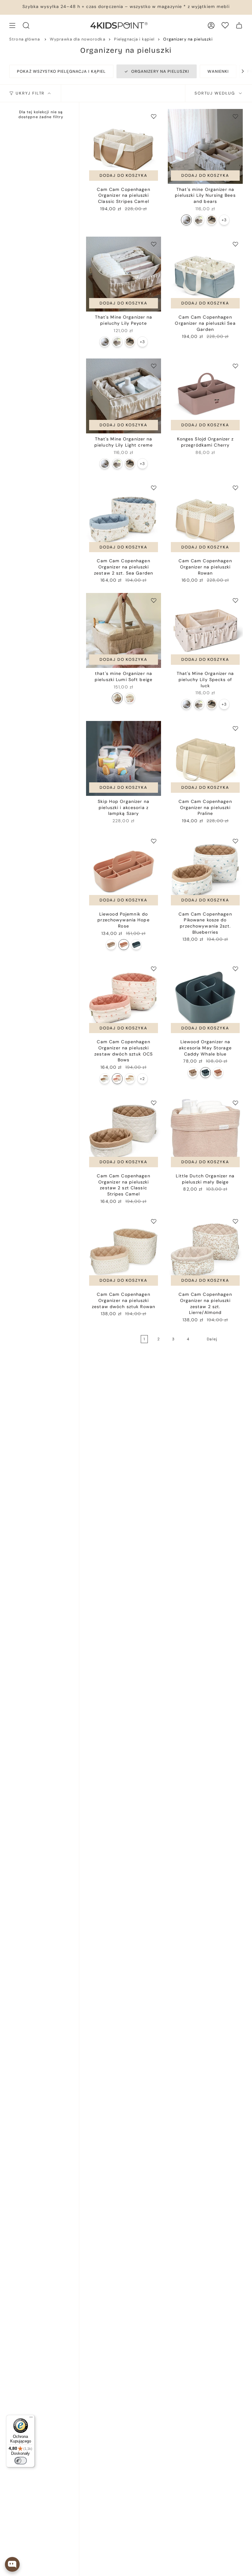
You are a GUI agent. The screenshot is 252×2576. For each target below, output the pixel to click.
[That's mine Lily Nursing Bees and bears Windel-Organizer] (186, 220)
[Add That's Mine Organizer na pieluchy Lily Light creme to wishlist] (154, 366)
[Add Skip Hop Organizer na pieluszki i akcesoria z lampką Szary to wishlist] (154, 728)
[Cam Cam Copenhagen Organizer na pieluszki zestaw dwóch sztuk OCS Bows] (124, 999)
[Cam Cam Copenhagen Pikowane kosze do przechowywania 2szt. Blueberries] (205, 871)
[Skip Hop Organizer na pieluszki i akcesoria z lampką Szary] (124, 758)
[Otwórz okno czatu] (12, 2564)
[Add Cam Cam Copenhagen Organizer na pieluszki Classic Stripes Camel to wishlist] (154, 116)
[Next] (240, 71)
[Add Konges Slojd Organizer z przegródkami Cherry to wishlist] (235, 366)
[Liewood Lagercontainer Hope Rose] (124, 945)
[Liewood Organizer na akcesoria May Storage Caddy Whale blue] (205, 999)
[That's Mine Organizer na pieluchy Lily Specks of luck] (205, 630)
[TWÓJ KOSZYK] (239, 25)
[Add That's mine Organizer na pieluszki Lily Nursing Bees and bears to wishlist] (235, 116)
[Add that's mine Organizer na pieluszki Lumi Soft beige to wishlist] (154, 600)
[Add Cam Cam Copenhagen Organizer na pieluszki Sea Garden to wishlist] (235, 244)
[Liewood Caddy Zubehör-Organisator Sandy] (193, 1073)
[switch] (21, 2461)
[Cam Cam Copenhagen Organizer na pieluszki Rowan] (205, 518)
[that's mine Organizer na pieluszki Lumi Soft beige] (124, 630)
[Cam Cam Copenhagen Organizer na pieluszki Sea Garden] (205, 274)
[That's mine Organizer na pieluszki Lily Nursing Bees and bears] (205, 146)
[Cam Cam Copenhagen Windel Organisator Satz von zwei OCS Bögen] (117, 1079)
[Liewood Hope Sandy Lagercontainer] (111, 945)
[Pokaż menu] (12, 25)
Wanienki (218, 71)
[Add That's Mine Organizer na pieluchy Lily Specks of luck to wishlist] (235, 600)
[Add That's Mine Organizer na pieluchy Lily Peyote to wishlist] (154, 244)
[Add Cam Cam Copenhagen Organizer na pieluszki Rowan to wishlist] (235, 488)
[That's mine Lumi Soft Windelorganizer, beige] (117, 698)
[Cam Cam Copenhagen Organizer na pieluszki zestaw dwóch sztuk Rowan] (124, 1251)
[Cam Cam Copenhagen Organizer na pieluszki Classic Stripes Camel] (124, 146)
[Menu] (31, 2419)
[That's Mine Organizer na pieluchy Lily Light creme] (124, 396)
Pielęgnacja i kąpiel (134, 39)
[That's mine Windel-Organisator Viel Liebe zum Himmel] (212, 220)
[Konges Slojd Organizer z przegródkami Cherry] (205, 396)
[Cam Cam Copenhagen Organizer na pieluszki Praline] (205, 758)
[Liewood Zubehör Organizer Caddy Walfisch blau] (136, 945)
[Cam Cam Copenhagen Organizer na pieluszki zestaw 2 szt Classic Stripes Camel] (124, 1133)
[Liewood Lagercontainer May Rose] (218, 1073)
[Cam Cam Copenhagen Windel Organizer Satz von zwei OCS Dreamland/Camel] (105, 1079)
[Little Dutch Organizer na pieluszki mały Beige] (205, 1133)
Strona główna (25, 39)
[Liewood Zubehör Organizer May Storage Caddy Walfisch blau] (205, 1073)
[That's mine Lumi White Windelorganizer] (130, 698)
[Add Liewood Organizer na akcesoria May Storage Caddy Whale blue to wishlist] (235, 969)
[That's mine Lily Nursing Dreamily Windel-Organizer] (199, 220)
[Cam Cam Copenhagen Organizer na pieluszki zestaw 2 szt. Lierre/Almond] (205, 1251)
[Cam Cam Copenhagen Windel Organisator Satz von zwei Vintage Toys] (130, 1079)
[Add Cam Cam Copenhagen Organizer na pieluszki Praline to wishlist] (235, 728)
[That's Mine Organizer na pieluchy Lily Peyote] (124, 274)
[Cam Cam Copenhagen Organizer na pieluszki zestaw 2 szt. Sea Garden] (124, 518)
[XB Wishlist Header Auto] (225, 25)
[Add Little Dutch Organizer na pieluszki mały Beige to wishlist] (235, 1103)
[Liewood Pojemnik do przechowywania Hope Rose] (124, 871)
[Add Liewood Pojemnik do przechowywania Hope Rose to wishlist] (154, 841)
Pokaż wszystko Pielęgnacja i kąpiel (61, 71)
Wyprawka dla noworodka (78, 39)
